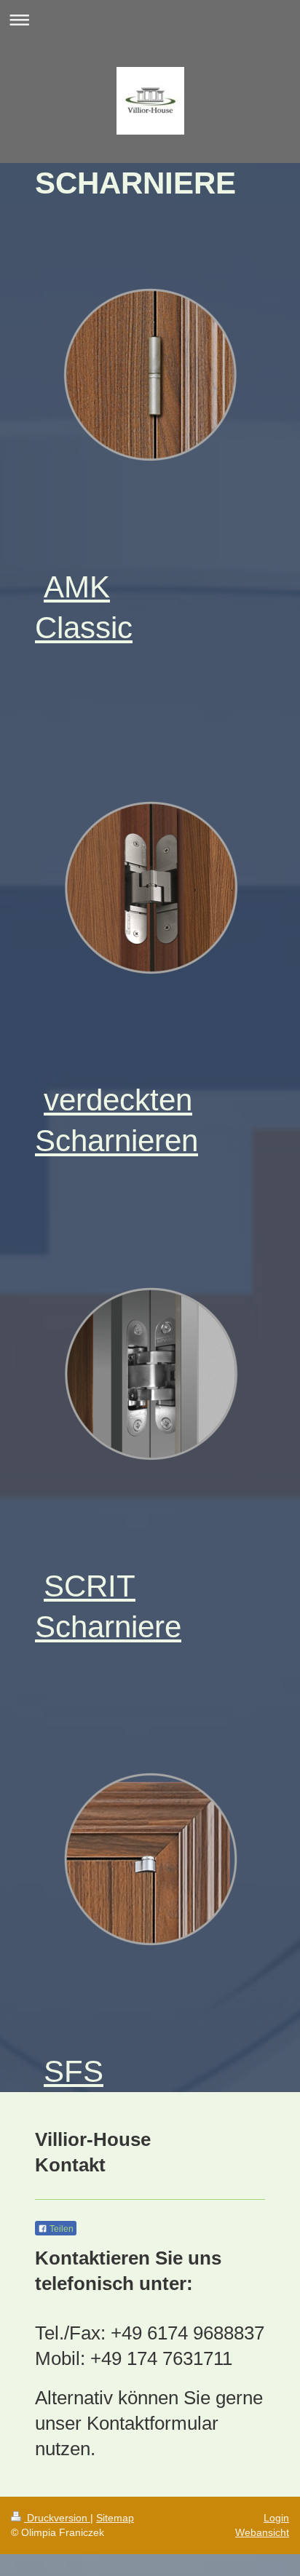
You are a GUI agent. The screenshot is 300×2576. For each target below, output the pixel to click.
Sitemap (115, 2518)
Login (276, 2518)
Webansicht (262, 2532)
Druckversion (57, 2518)
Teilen (60, 2229)
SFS (74, 2071)
